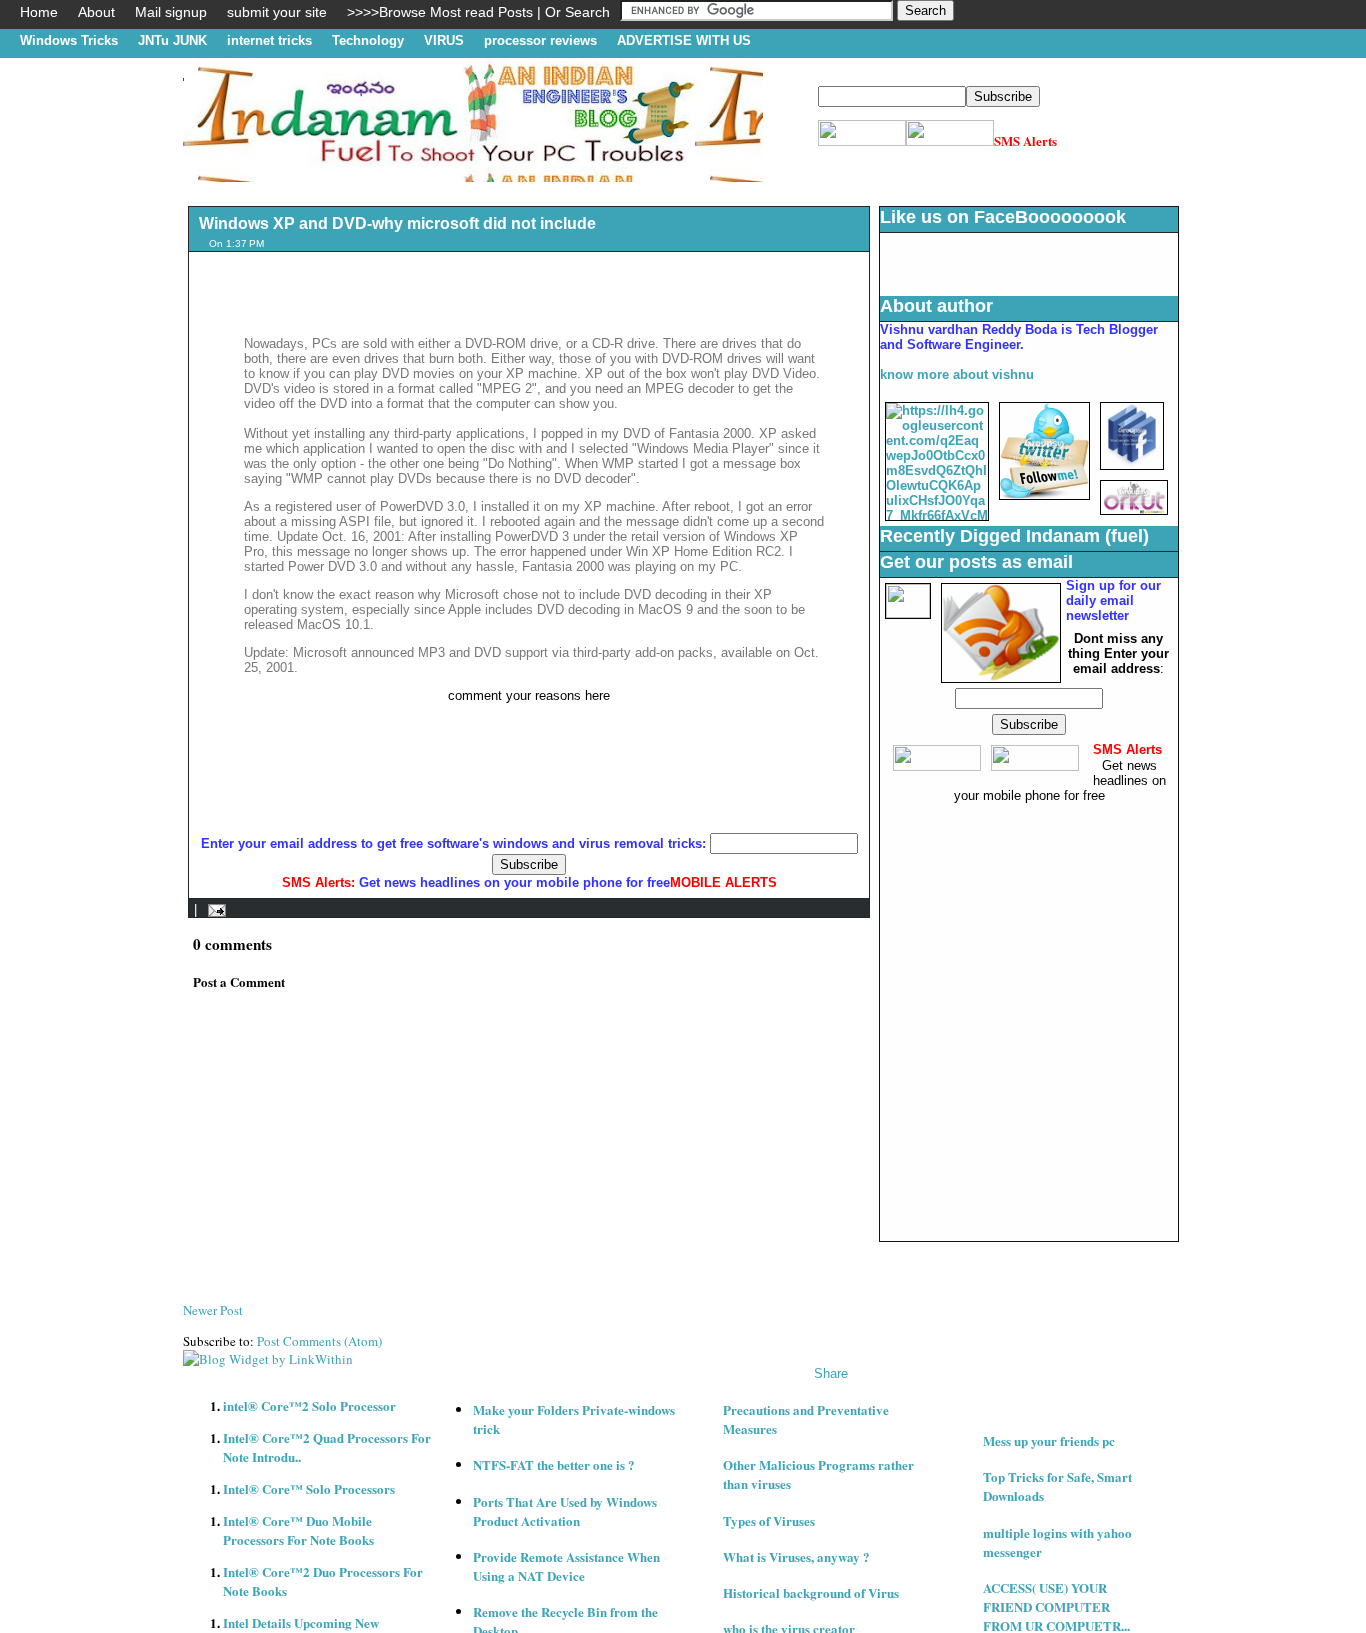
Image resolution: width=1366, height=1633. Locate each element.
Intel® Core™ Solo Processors (309, 1488)
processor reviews (540, 40)
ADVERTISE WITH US (684, 40)
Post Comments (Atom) (319, 1341)
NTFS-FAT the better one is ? (554, 1464)
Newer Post (213, 1310)
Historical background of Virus (811, 1592)
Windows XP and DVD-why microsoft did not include (397, 223)
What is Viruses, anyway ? (796, 1556)
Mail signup (171, 12)
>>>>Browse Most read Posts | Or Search (478, 12)
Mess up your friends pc (1049, 1440)
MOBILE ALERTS (723, 882)
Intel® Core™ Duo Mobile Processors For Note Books (298, 1530)
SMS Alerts (1025, 140)
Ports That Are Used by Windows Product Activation (565, 1511)
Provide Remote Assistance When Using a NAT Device (566, 1566)
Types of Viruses (769, 1520)
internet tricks (269, 40)
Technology (368, 40)
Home (39, 12)
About (96, 12)
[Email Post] (213, 909)
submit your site (277, 12)
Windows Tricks (69, 40)
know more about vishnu (957, 374)
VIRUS (444, 40)
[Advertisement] (547, 189)
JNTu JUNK (172, 40)
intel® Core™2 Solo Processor (309, 1405)
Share (831, 1373)
